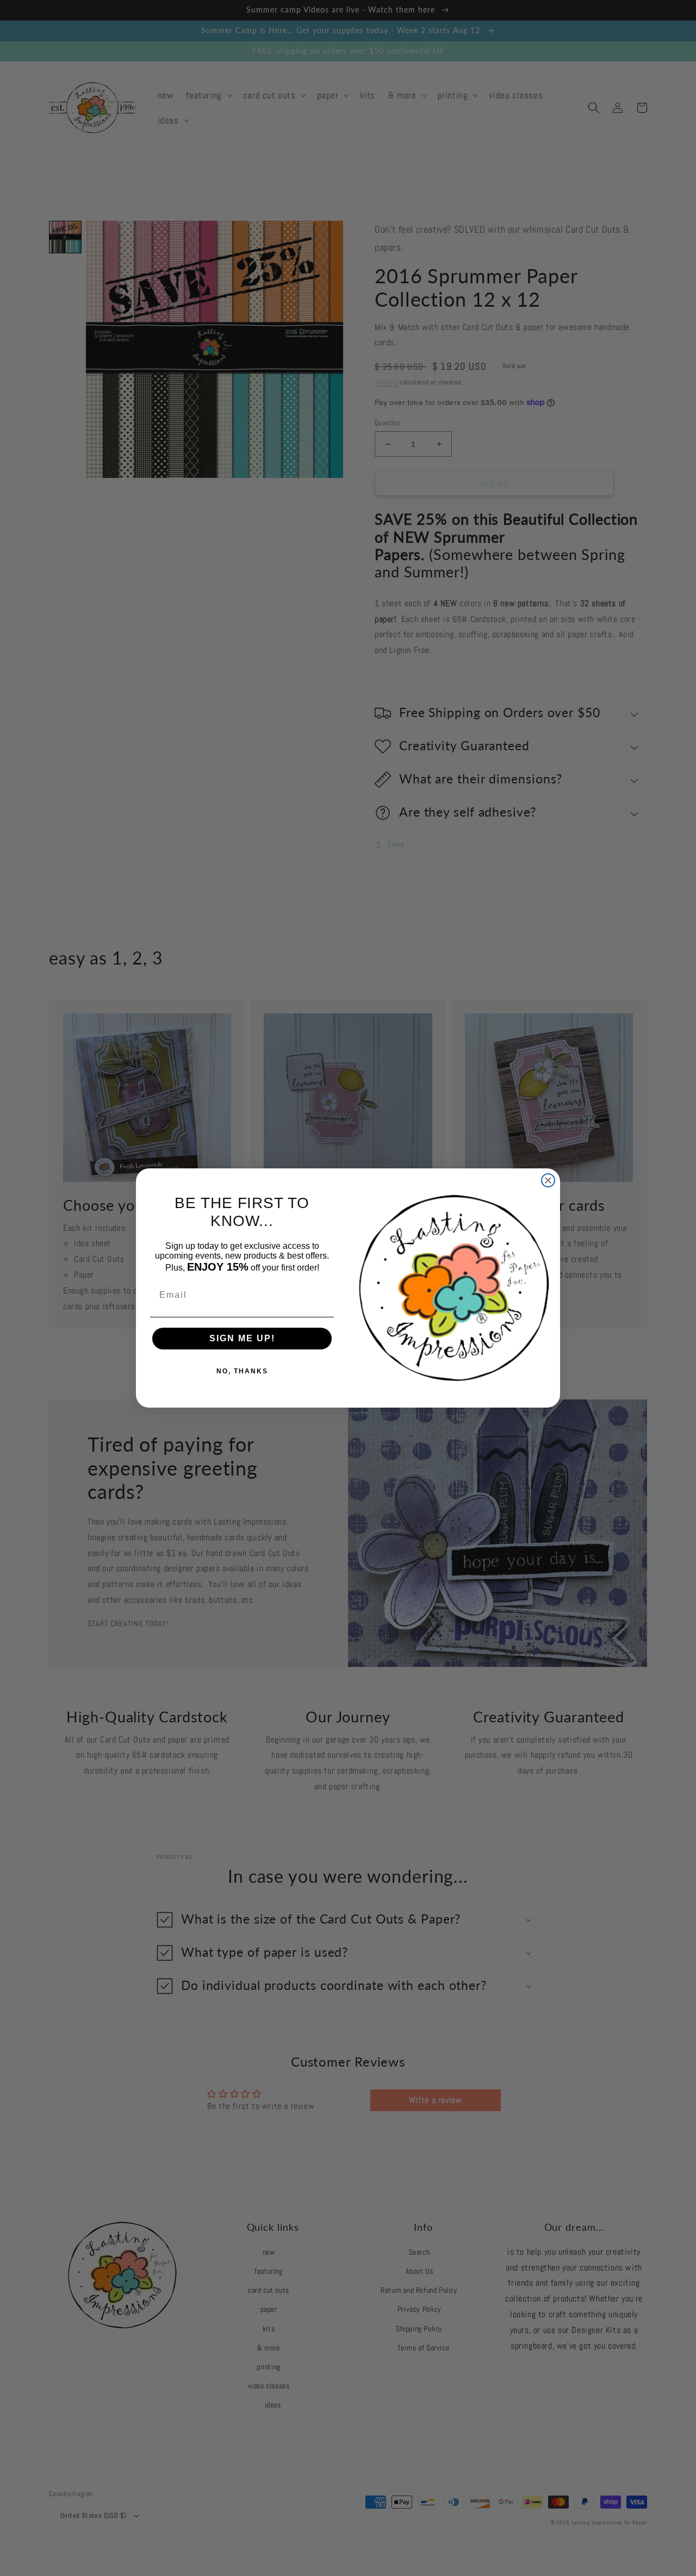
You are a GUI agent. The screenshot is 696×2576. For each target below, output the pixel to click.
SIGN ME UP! (242, 1338)
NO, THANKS (242, 1371)
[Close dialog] (548, 1180)
